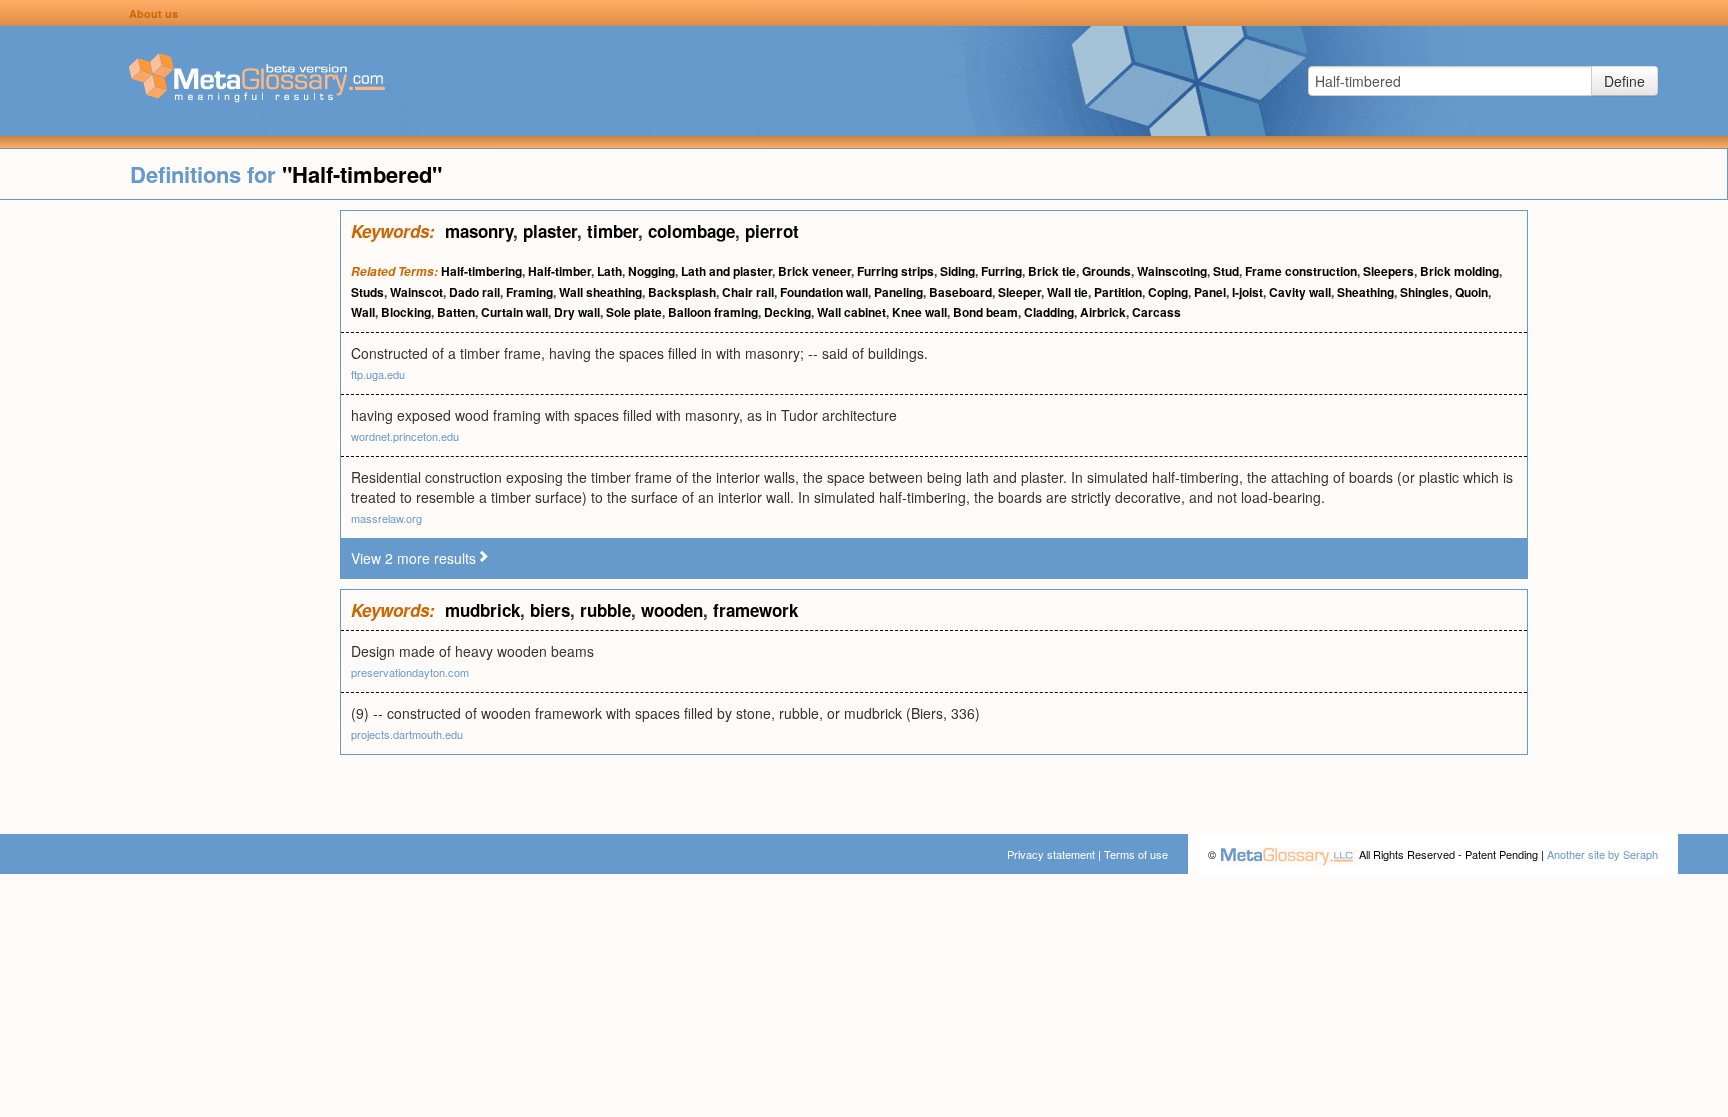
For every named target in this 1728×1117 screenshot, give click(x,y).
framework (755, 610)
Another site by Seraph (1602, 854)
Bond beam (985, 312)
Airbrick (1103, 312)
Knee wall (919, 312)
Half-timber (559, 271)
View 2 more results (413, 558)
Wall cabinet (851, 312)
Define (1624, 81)
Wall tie (1067, 292)
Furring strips (895, 271)
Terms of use (1136, 854)
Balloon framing (713, 312)
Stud (1226, 271)
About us (153, 13)
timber (612, 231)
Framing (529, 292)
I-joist (1247, 292)
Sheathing (1365, 292)
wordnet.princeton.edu (405, 436)
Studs (367, 292)
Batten (456, 312)
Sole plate (634, 312)
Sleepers (1388, 271)
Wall (363, 312)
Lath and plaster (726, 271)
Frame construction (1301, 271)
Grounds (1106, 271)
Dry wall (577, 312)
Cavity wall (1300, 292)
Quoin (1471, 292)
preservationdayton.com (410, 672)
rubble (605, 610)
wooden (672, 610)
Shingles (1424, 292)
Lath (609, 271)
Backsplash (682, 292)
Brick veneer (814, 271)
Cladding (1049, 312)
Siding (957, 271)
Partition (1118, 292)
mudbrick (482, 610)
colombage (691, 231)
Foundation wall (824, 292)
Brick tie (1052, 271)
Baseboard (960, 292)
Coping (1168, 292)
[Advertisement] (170, 510)
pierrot (772, 231)
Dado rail (474, 292)
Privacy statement (1051, 854)
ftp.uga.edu (378, 374)
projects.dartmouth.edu (407, 734)
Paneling (898, 292)
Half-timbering (481, 271)
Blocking (406, 312)
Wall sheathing (600, 292)
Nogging (651, 271)
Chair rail (748, 292)
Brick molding (1459, 271)
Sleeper (1019, 292)
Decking (787, 312)
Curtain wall (514, 312)
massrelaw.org (386, 518)
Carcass (1156, 312)
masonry (479, 231)
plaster (550, 231)
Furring (1001, 271)
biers (550, 610)
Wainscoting (1172, 271)
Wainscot (416, 292)
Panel (1210, 292)
